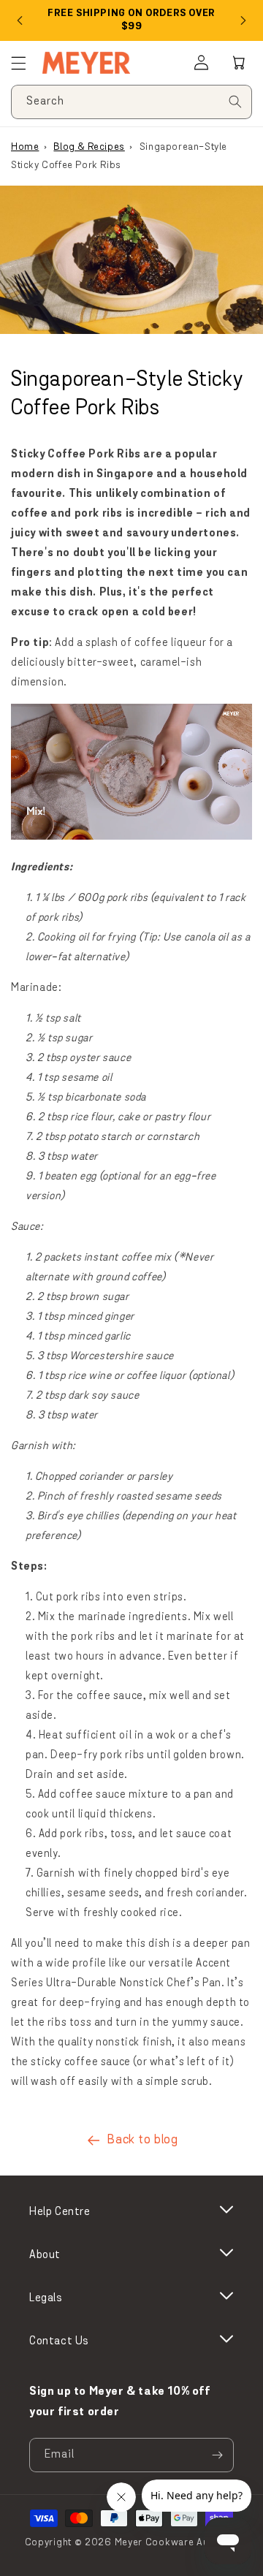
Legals (46, 2298)
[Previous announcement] (20, 20)
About (45, 2255)
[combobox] (131, 102)
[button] (239, 63)
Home (25, 147)
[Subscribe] (217, 2455)
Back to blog (142, 2140)
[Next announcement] (243, 20)
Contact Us (59, 2341)
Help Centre (60, 2212)
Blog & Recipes (89, 147)
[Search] (235, 102)
